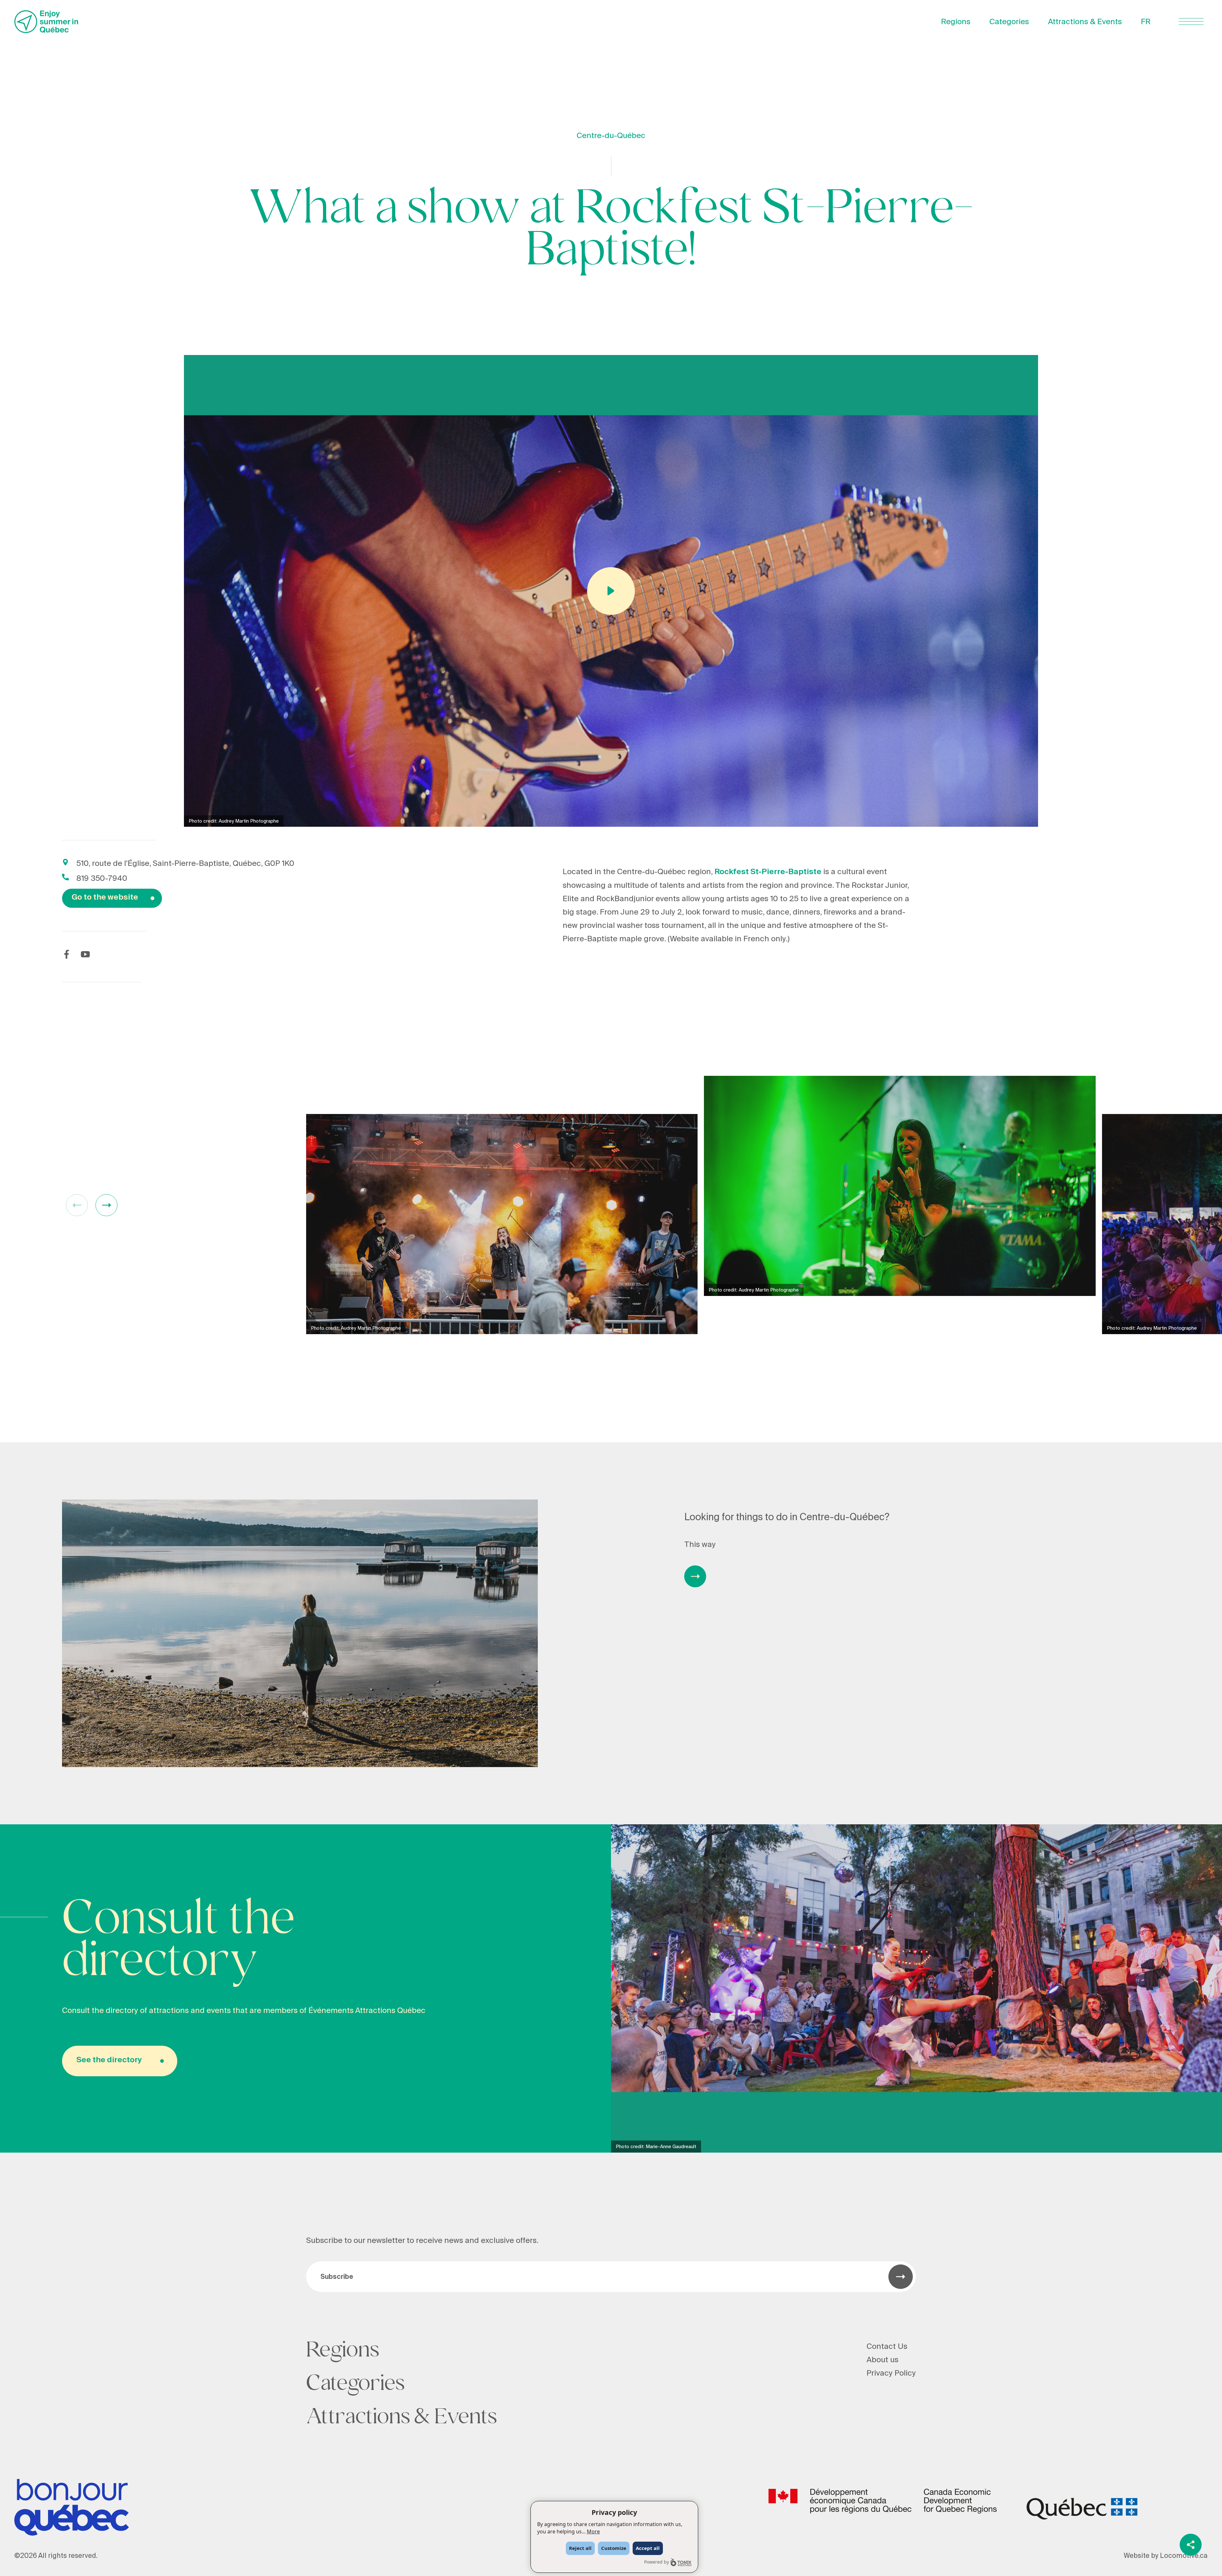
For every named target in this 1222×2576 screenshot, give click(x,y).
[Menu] (1191, 21)
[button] (106, 1205)
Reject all (580, 2548)
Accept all (648, 2548)
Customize (614, 2548)
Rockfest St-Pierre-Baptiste (768, 872)
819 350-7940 (102, 878)
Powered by (657, 2562)
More (593, 2531)
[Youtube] (85, 954)
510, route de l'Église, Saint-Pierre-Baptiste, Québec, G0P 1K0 (185, 863)
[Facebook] (67, 954)
